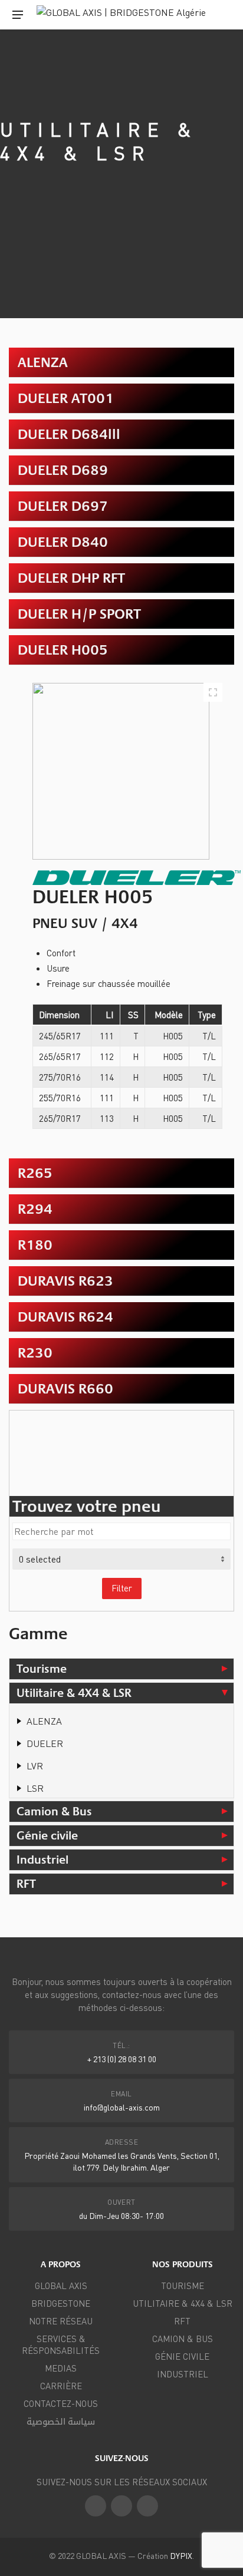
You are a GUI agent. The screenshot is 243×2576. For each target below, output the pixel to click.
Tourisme (42, 1669)
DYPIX (181, 2555)
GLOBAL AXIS (61, 2286)
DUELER (45, 1743)
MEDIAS (61, 2368)
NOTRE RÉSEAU (61, 2321)
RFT (26, 1884)
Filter (122, 1588)
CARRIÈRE (61, 2386)
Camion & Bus (54, 1811)
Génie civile (47, 1835)
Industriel (42, 1860)
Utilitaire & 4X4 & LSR (74, 1693)
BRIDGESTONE (61, 2303)
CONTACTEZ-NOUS (61, 2403)
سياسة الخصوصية (61, 2421)
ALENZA (44, 1721)
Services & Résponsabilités (61, 2344)
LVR (35, 1766)
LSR (35, 1788)
